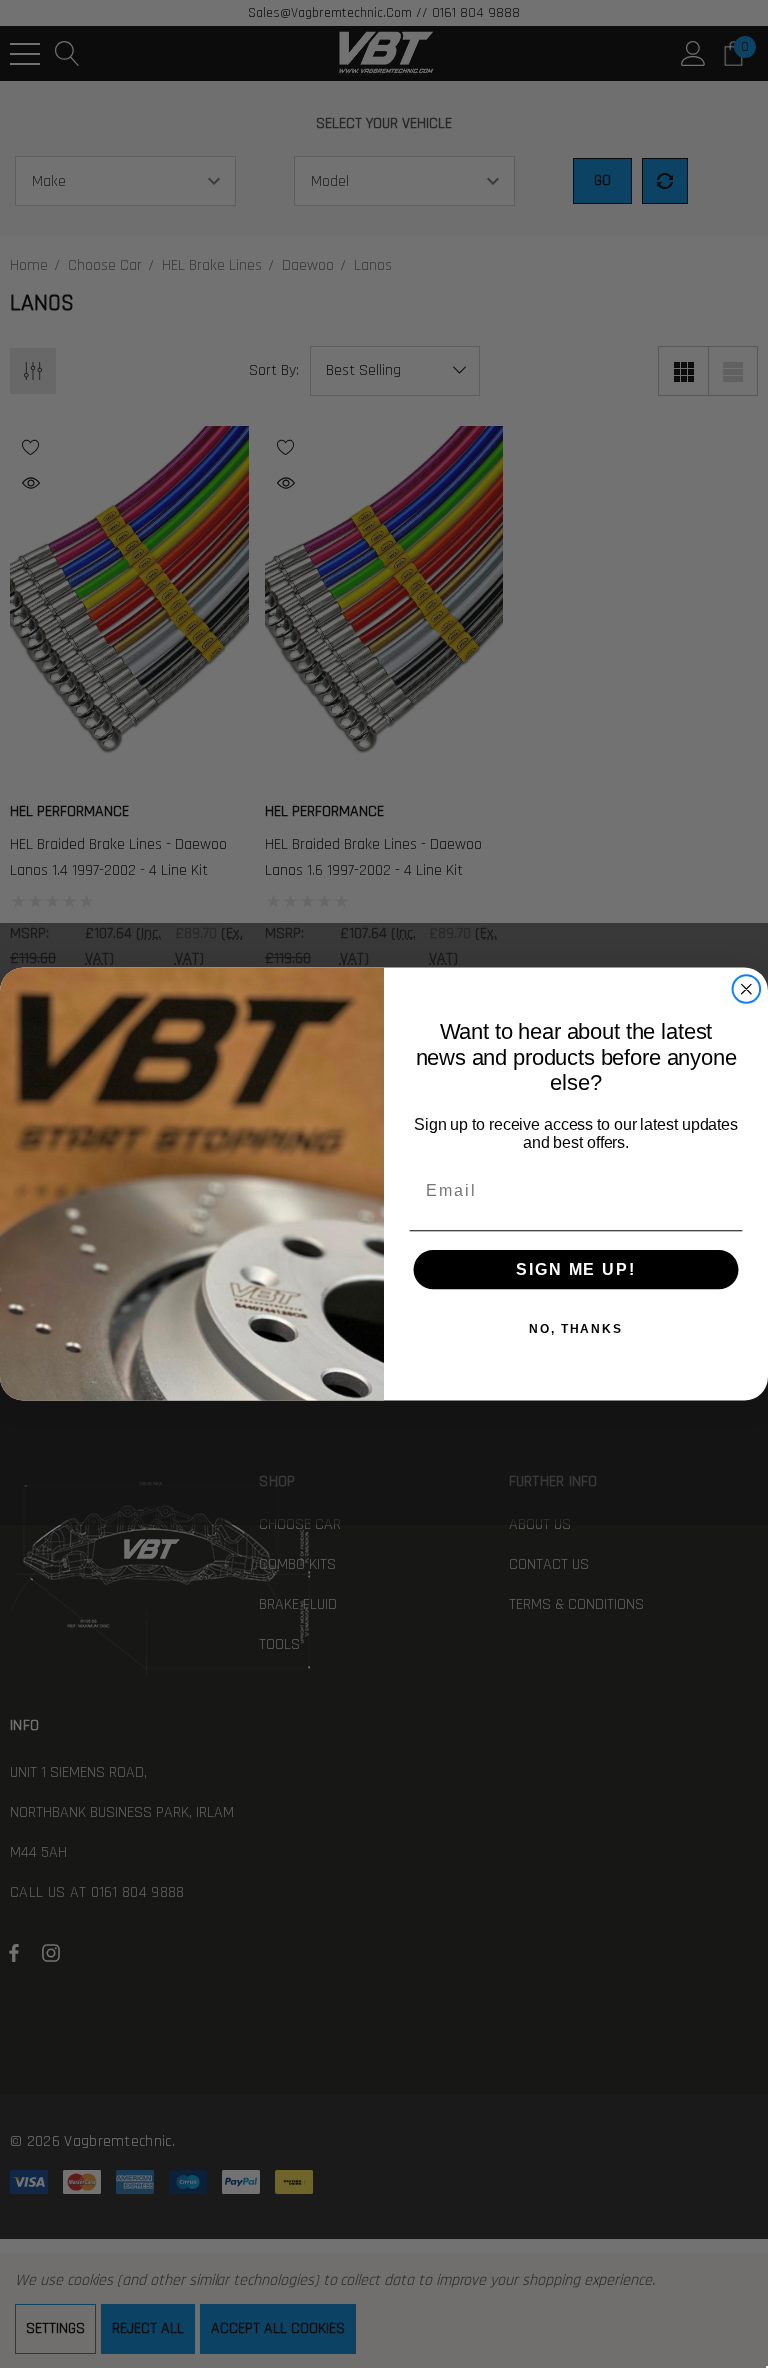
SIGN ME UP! (575, 1269)
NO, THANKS (576, 1329)
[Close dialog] (747, 989)
